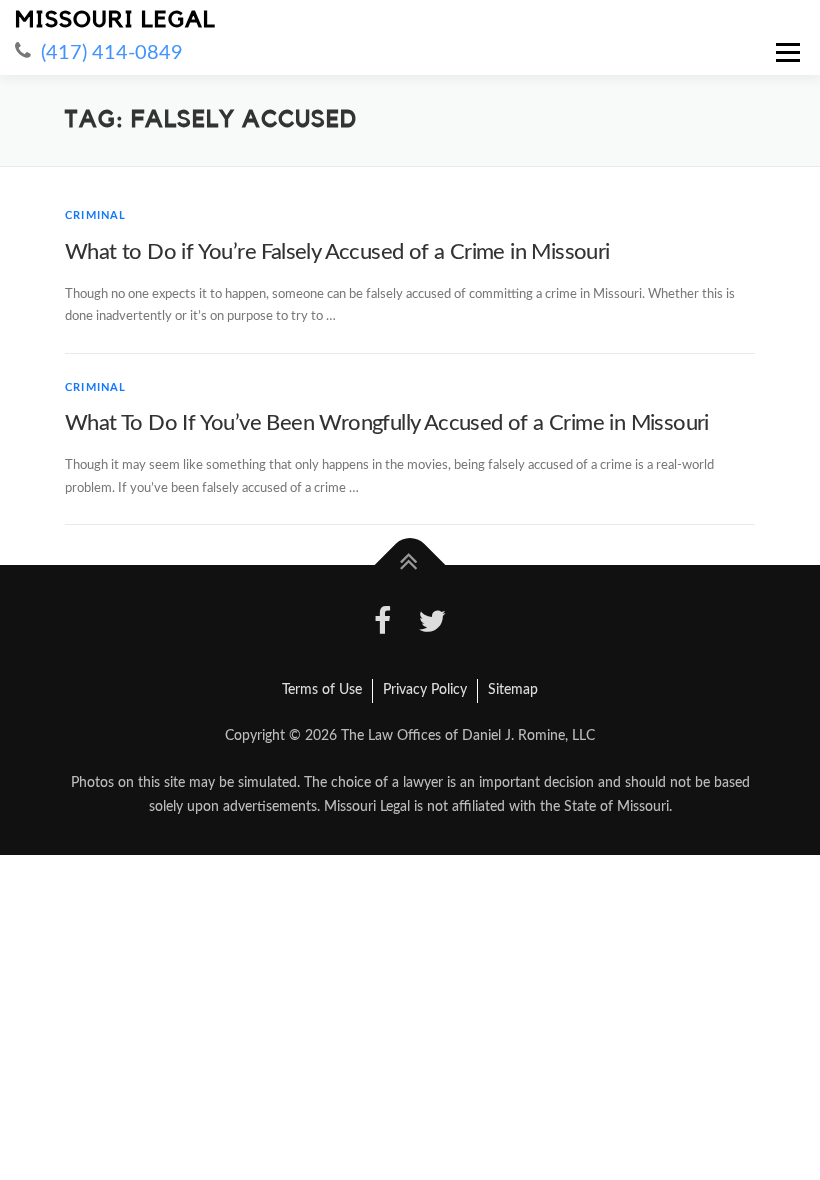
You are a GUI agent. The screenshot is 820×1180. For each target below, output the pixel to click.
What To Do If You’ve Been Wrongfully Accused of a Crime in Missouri (387, 423)
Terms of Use (322, 690)
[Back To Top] (410, 565)
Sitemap (513, 690)
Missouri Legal (115, 19)
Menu (786, 52)
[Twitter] (432, 625)
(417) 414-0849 (112, 53)
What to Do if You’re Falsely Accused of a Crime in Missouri (337, 252)
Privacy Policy (425, 690)
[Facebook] (383, 625)
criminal (96, 215)
